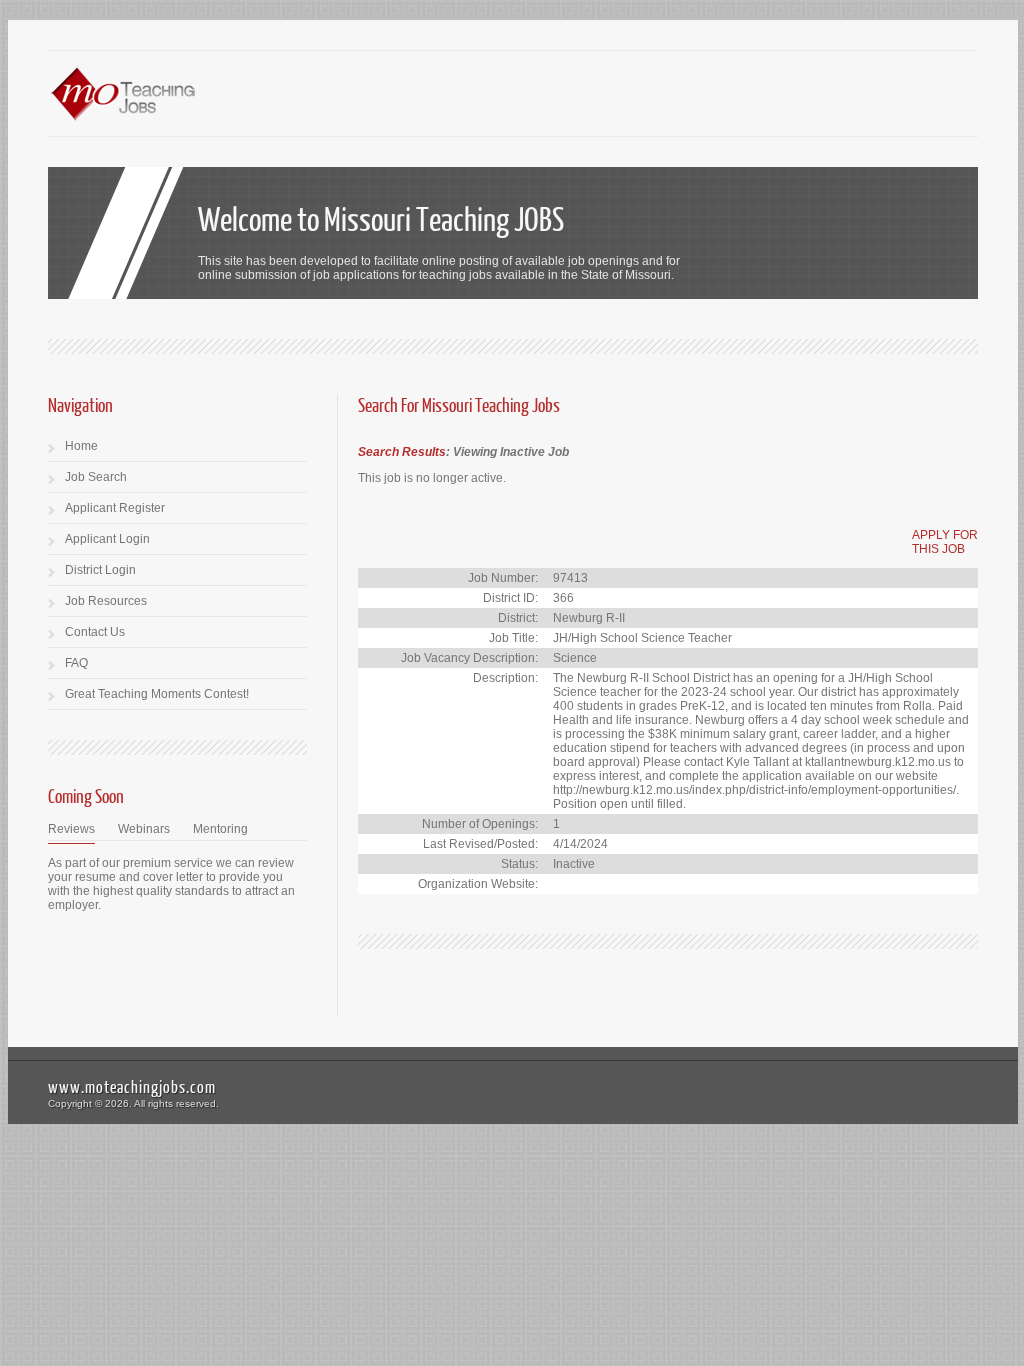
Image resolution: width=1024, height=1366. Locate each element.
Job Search (96, 477)
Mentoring (220, 829)
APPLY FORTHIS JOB (945, 542)
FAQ (76, 663)
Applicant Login (107, 539)
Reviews (71, 829)
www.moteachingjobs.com (132, 1086)
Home (81, 446)
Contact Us (95, 632)
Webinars (144, 829)
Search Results (402, 452)
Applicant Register (115, 508)
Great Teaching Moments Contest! (157, 694)
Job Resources (106, 601)
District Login (100, 570)
